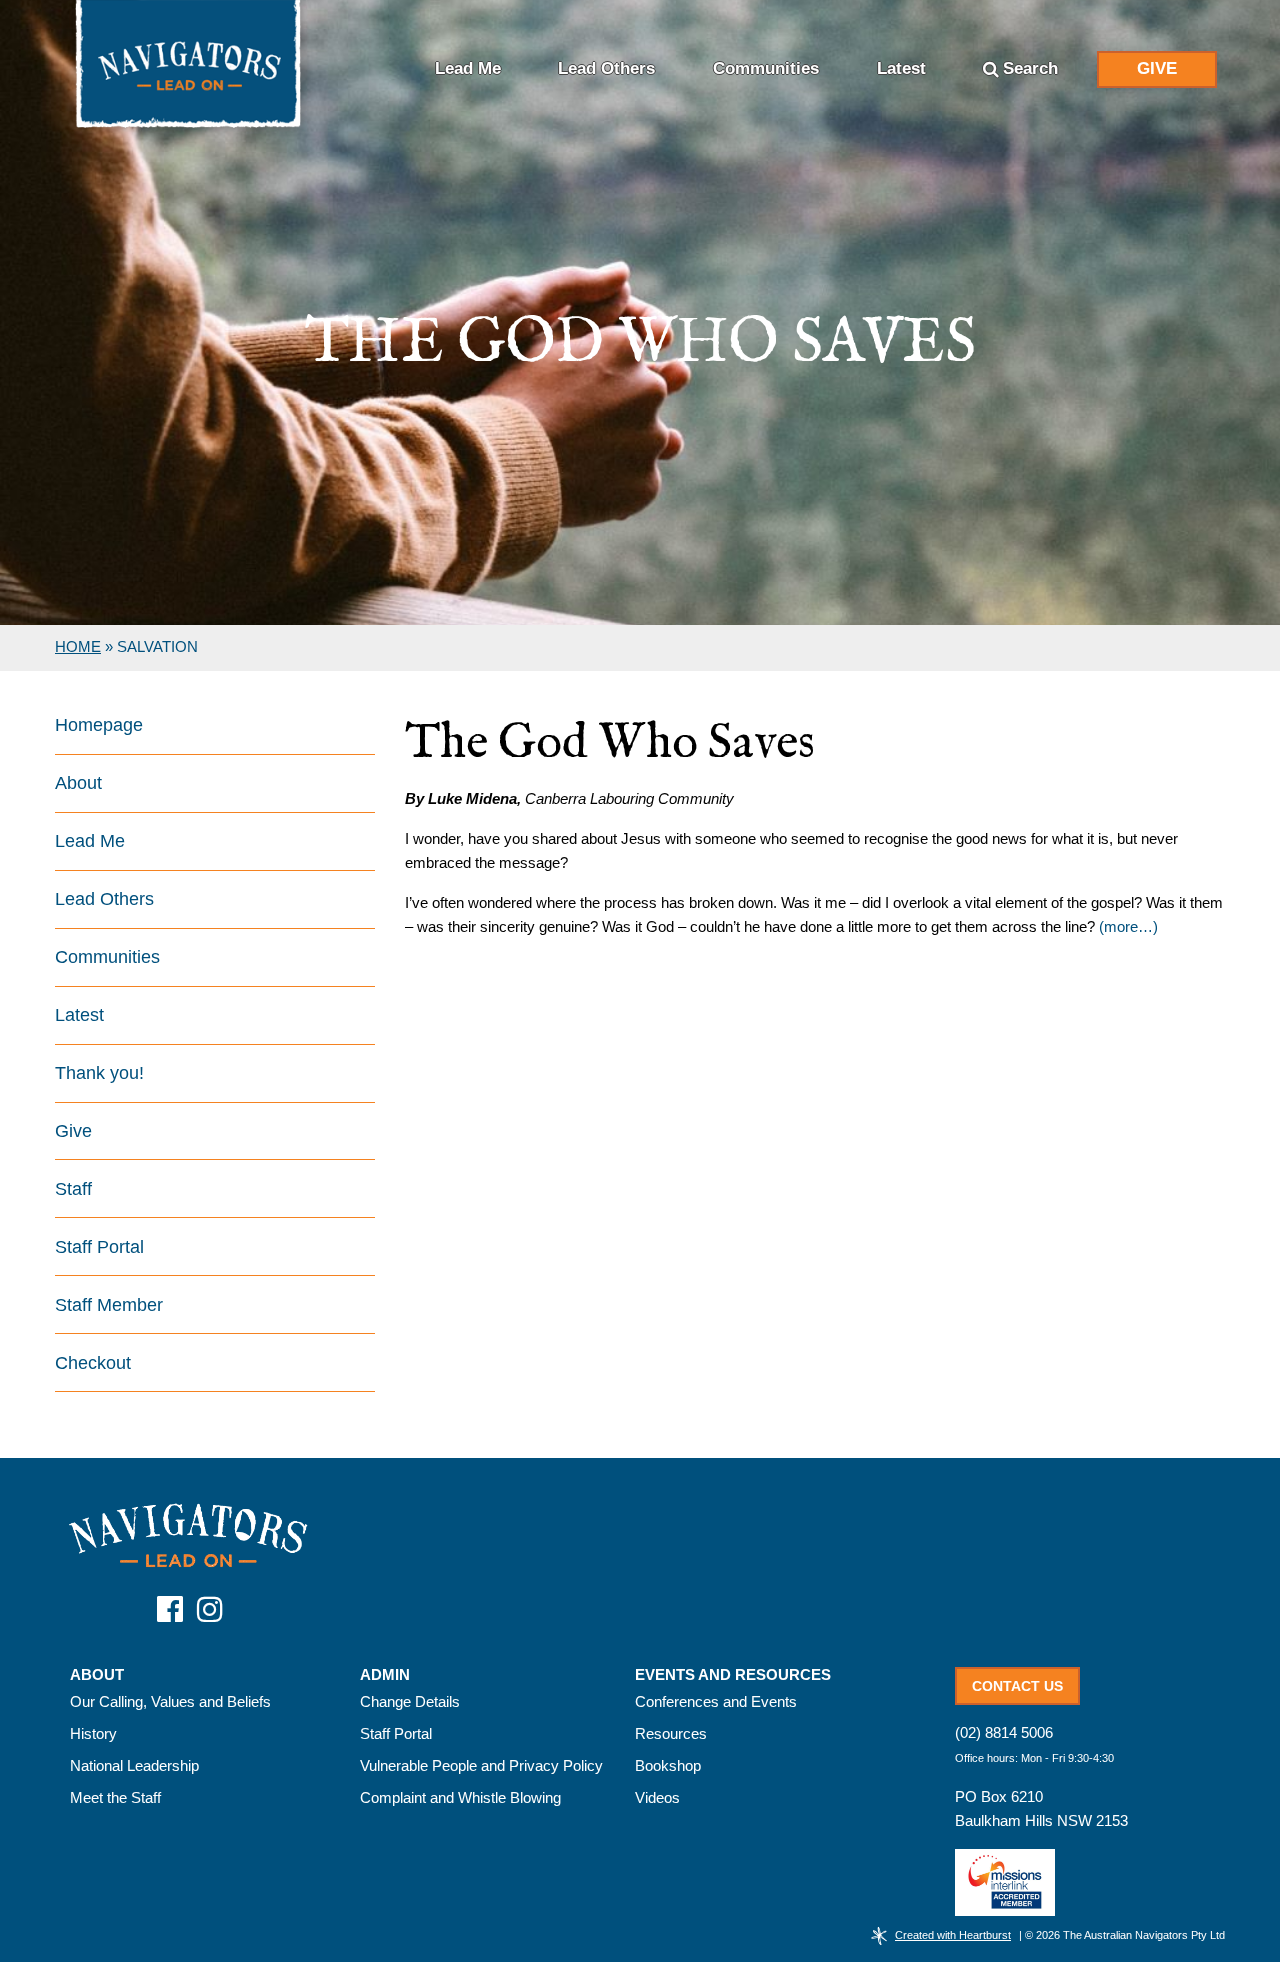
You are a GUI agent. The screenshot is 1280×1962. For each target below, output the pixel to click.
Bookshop (668, 1765)
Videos (657, 1797)
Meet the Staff (115, 1797)
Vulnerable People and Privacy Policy (481, 1765)
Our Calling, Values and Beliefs (170, 1701)
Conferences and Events (716, 1701)
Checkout (93, 1363)
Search (1030, 68)
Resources (671, 1733)
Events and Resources (733, 1675)
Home (78, 646)
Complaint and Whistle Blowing (460, 1797)
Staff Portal (99, 1247)
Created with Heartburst (953, 1935)
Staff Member (109, 1305)
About (78, 783)
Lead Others (606, 68)
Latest (901, 68)
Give (1157, 68)
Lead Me (468, 68)
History (93, 1733)
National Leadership (134, 1765)
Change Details (410, 1701)
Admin (385, 1675)
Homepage (99, 725)
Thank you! (99, 1073)
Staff (73, 1189)
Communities (766, 68)
